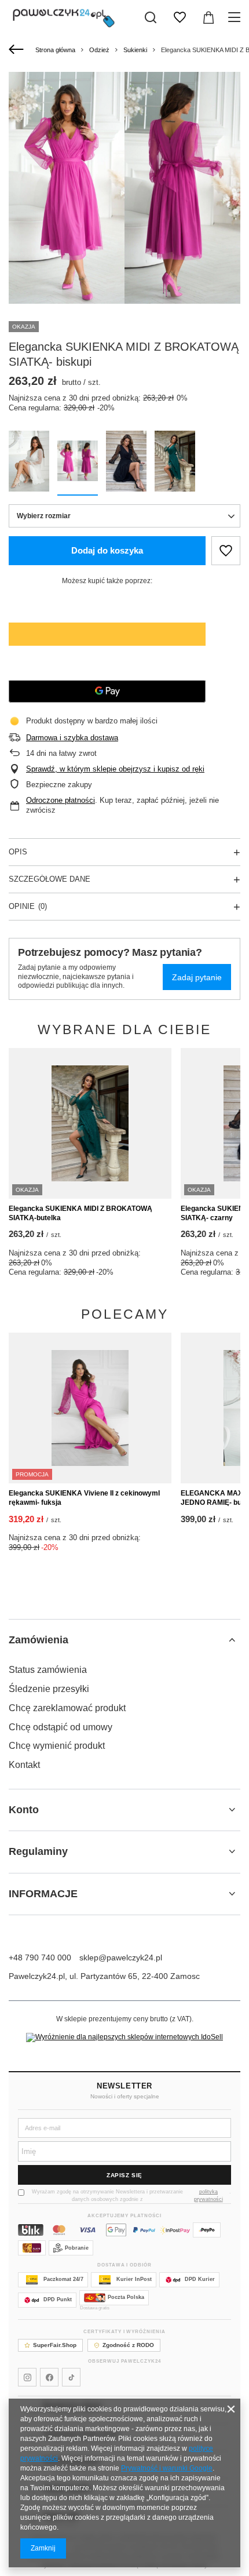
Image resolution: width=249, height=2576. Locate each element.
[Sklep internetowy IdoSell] (124, 2037)
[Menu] (236, 17)
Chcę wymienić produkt (57, 1746)
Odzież (99, 50)
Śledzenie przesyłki (49, 1689)
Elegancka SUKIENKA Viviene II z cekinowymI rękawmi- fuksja (84, 1498)
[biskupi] (78, 463)
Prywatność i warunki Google (167, 2468)
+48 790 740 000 (40, 1958)
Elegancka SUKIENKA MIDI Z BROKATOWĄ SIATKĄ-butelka (80, 1213)
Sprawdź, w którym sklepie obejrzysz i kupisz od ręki (115, 769)
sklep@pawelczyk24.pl (121, 1958)
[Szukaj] (151, 17)
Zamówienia (39, 1640)
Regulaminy (38, 1851)
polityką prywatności (208, 2195)
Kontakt (24, 1765)
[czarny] (126, 463)
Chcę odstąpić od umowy (61, 1727)
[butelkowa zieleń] (175, 463)
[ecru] (29, 463)
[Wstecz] (18, 50)
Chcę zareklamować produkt (67, 1708)
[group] (124, 188)
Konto (24, 1810)
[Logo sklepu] (64, 17)
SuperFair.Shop (55, 2345)
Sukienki (135, 50)
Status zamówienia (48, 1670)
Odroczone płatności (61, 800)
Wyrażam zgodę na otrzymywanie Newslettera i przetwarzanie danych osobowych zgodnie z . (131, 2195)
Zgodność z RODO (128, 2345)
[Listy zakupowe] (180, 17)
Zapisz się (124, 2175)
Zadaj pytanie (197, 977)
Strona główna (55, 50)
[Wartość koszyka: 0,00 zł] (208, 17)
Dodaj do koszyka (107, 550)
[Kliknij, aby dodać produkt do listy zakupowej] (226, 551)
